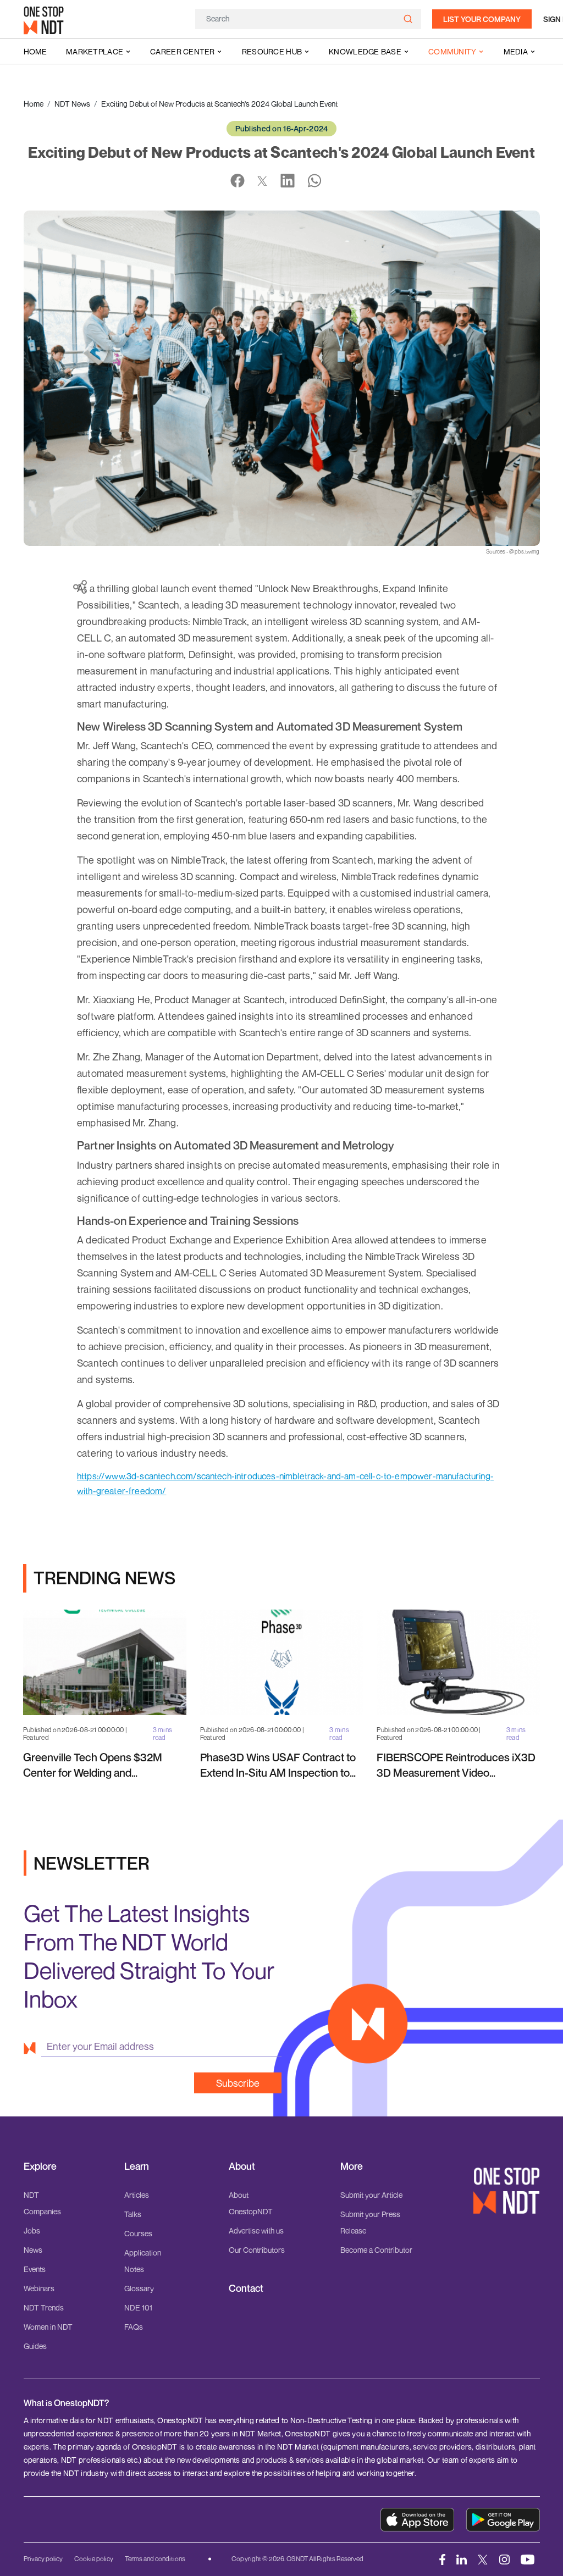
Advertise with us (256, 2230)
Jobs (32, 2230)
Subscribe (238, 2083)
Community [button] (452, 51)
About (242, 2166)
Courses (138, 2233)
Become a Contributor (376, 2250)
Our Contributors (257, 2250)
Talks (133, 2214)
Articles (137, 2195)
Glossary (139, 2288)
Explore (40, 2166)
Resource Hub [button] (272, 51)
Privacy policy (43, 2559)
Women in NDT (48, 2327)
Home (35, 51)
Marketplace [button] (95, 51)
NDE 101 (138, 2307)
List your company (482, 19)
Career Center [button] (183, 51)
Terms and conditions (155, 2559)
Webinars (39, 2288)
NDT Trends (44, 2307)
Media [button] (516, 51)
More (352, 2166)
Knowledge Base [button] (365, 51)
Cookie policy (94, 2559)
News (33, 2250)
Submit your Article (371, 2195)
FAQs (134, 2327)
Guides (35, 2346)
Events (35, 2269)
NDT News (72, 104)
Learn (137, 2166)
